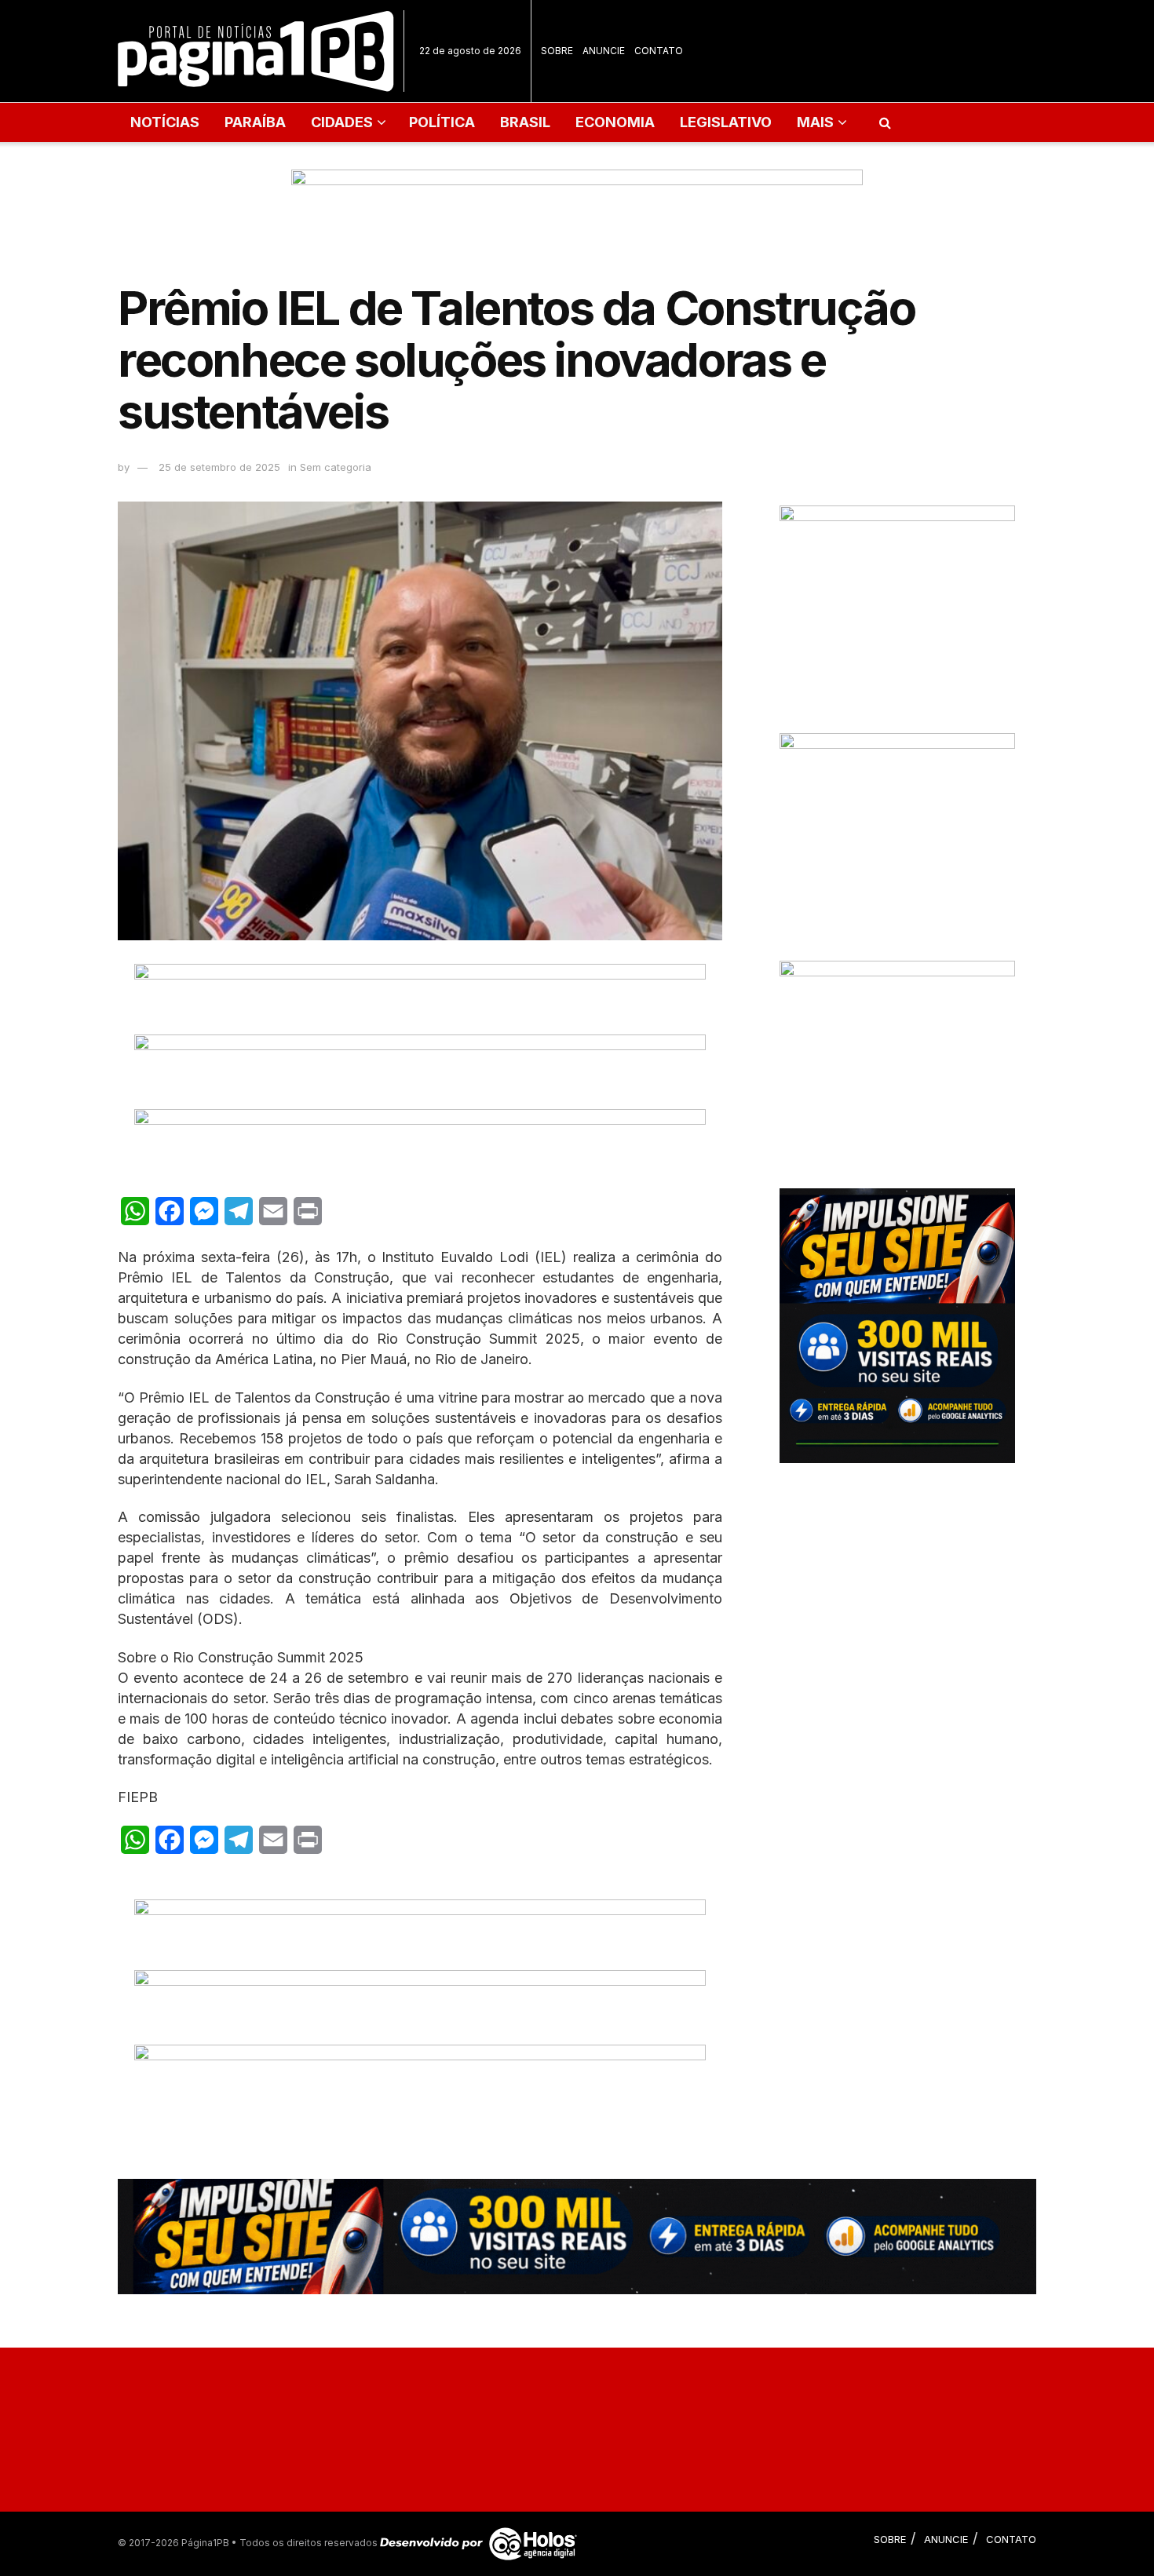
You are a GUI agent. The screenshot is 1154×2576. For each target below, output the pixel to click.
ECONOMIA (615, 122)
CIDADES (342, 122)
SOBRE (557, 51)
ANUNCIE (604, 51)
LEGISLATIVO (726, 122)
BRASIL (525, 122)
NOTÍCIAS (165, 122)
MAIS (815, 122)
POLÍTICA (442, 122)
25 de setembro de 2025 (219, 467)
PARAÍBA (255, 122)
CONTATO (659, 51)
